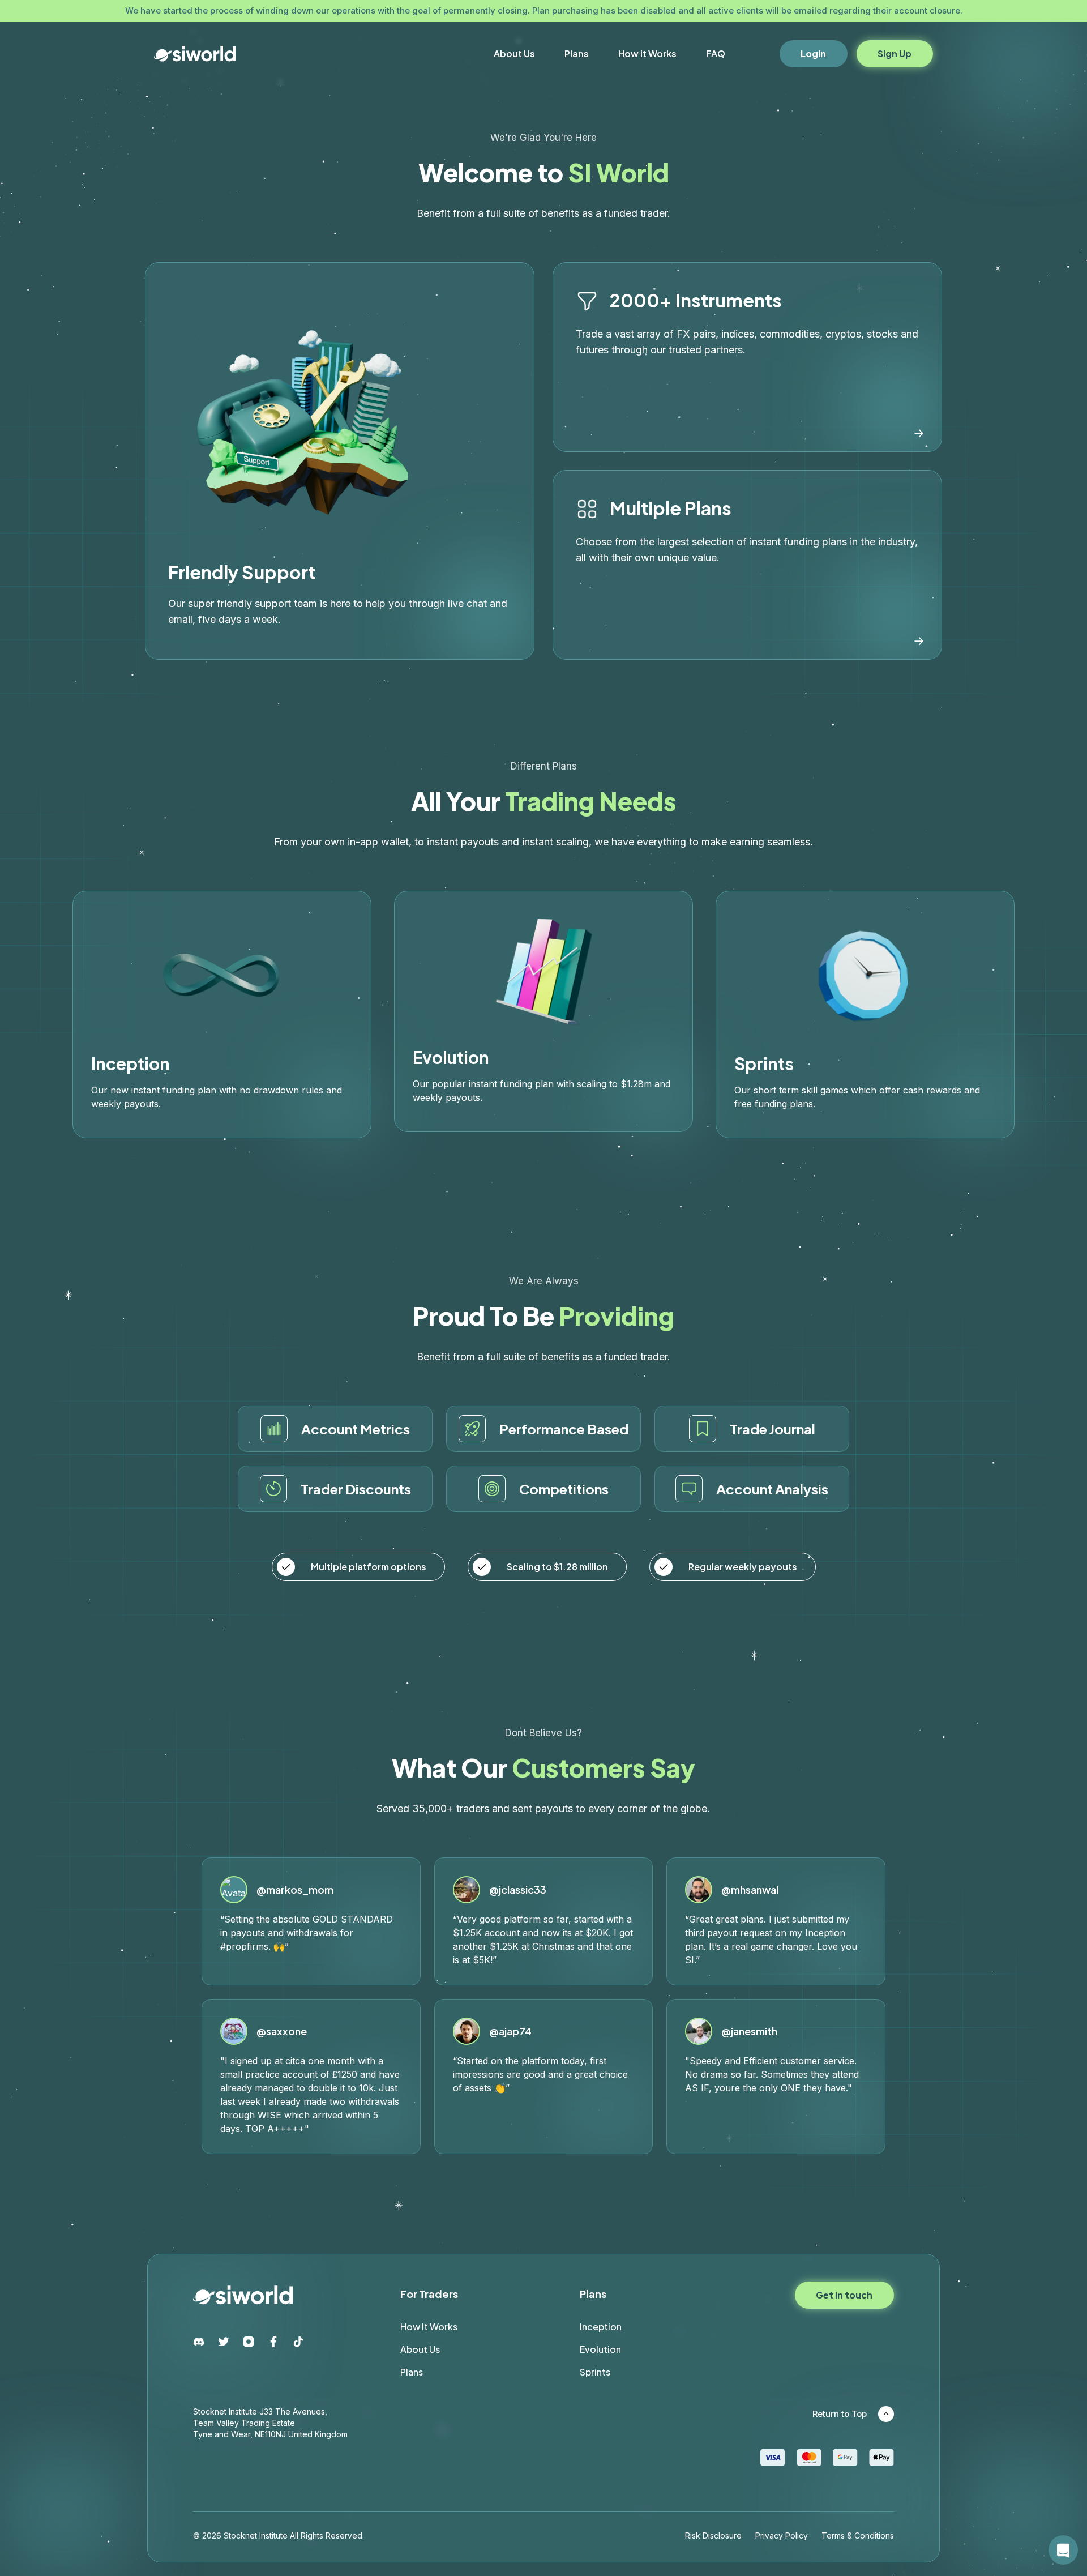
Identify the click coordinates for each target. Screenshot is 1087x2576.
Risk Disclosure (713, 2536)
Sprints (595, 2372)
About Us (514, 54)
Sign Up (895, 54)
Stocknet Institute (256, 2536)
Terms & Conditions (858, 2536)
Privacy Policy (782, 2536)
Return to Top (840, 2414)
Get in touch (844, 2295)
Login (813, 54)
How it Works (647, 54)
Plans (577, 54)
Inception (601, 2327)
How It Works (429, 2327)
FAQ (716, 54)
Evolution (600, 2349)
